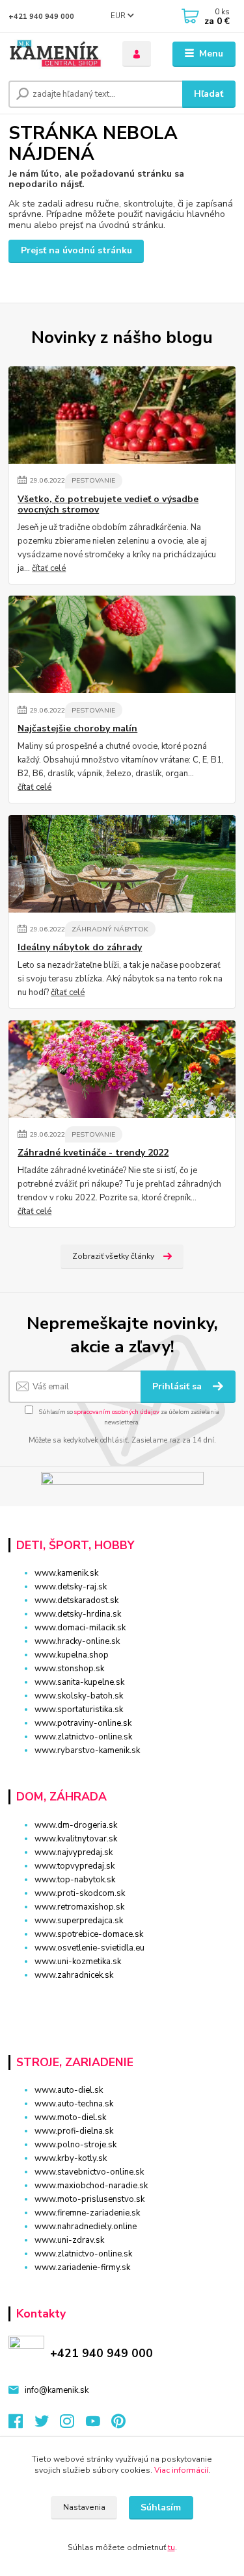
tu (171, 2547)
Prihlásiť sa (178, 1386)
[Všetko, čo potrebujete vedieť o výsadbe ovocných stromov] (122, 415)
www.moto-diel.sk (70, 2117)
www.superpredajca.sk (79, 1921)
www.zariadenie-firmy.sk (82, 2267)
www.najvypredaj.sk (74, 1852)
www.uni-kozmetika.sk (78, 1962)
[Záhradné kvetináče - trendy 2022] (122, 1069)
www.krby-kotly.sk (71, 2158)
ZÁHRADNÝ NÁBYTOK (110, 929)
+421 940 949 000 (41, 17)
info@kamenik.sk (57, 2390)
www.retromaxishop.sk (79, 1907)
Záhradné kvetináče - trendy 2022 (93, 1153)
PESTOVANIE (93, 480)
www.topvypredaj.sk (75, 1866)
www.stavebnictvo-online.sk (89, 2172)
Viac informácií (181, 2470)
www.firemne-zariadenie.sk (87, 2213)
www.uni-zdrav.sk (69, 2240)
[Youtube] (99, 2425)
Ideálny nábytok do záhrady (80, 948)
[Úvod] (56, 54)
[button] (122, 1998)
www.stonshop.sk (69, 1669)
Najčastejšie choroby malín (77, 729)
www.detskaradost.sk (76, 1600)
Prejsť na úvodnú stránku (76, 250)
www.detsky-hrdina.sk (78, 1614)
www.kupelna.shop (72, 1655)
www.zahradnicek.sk (74, 1975)
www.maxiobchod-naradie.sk (91, 2186)
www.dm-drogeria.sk (76, 1825)
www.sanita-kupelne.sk (79, 1682)
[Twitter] (47, 2425)
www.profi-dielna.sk (74, 2131)
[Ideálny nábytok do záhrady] (122, 864)
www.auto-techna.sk (74, 2104)
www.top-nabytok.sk (75, 1880)
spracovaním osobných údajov (117, 1412)
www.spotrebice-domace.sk (89, 1934)
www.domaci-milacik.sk (80, 1628)
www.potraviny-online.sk (83, 1723)
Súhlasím (161, 2507)
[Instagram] (73, 2425)
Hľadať (209, 94)
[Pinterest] (118, 2425)
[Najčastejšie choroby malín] (122, 644)
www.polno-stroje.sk (75, 2145)
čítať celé (49, 568)
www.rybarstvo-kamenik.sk (87, 1750)
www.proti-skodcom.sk (80, 1893)
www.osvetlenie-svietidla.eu (89, 1948)
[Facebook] (21, 2425)
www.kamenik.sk (66, 1573)
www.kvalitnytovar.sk (76, 1839)
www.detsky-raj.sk (71, 1587)
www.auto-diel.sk (69, 2090)
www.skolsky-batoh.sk (79, 1696)
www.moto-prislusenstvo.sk (89, 2199)
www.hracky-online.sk (77, 1641)
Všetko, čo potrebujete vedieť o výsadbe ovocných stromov (108, 505)
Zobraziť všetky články (113, 1256)
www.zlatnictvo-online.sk (83, 1737)
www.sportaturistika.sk (79, 1710)
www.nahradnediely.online (86, 2227)
